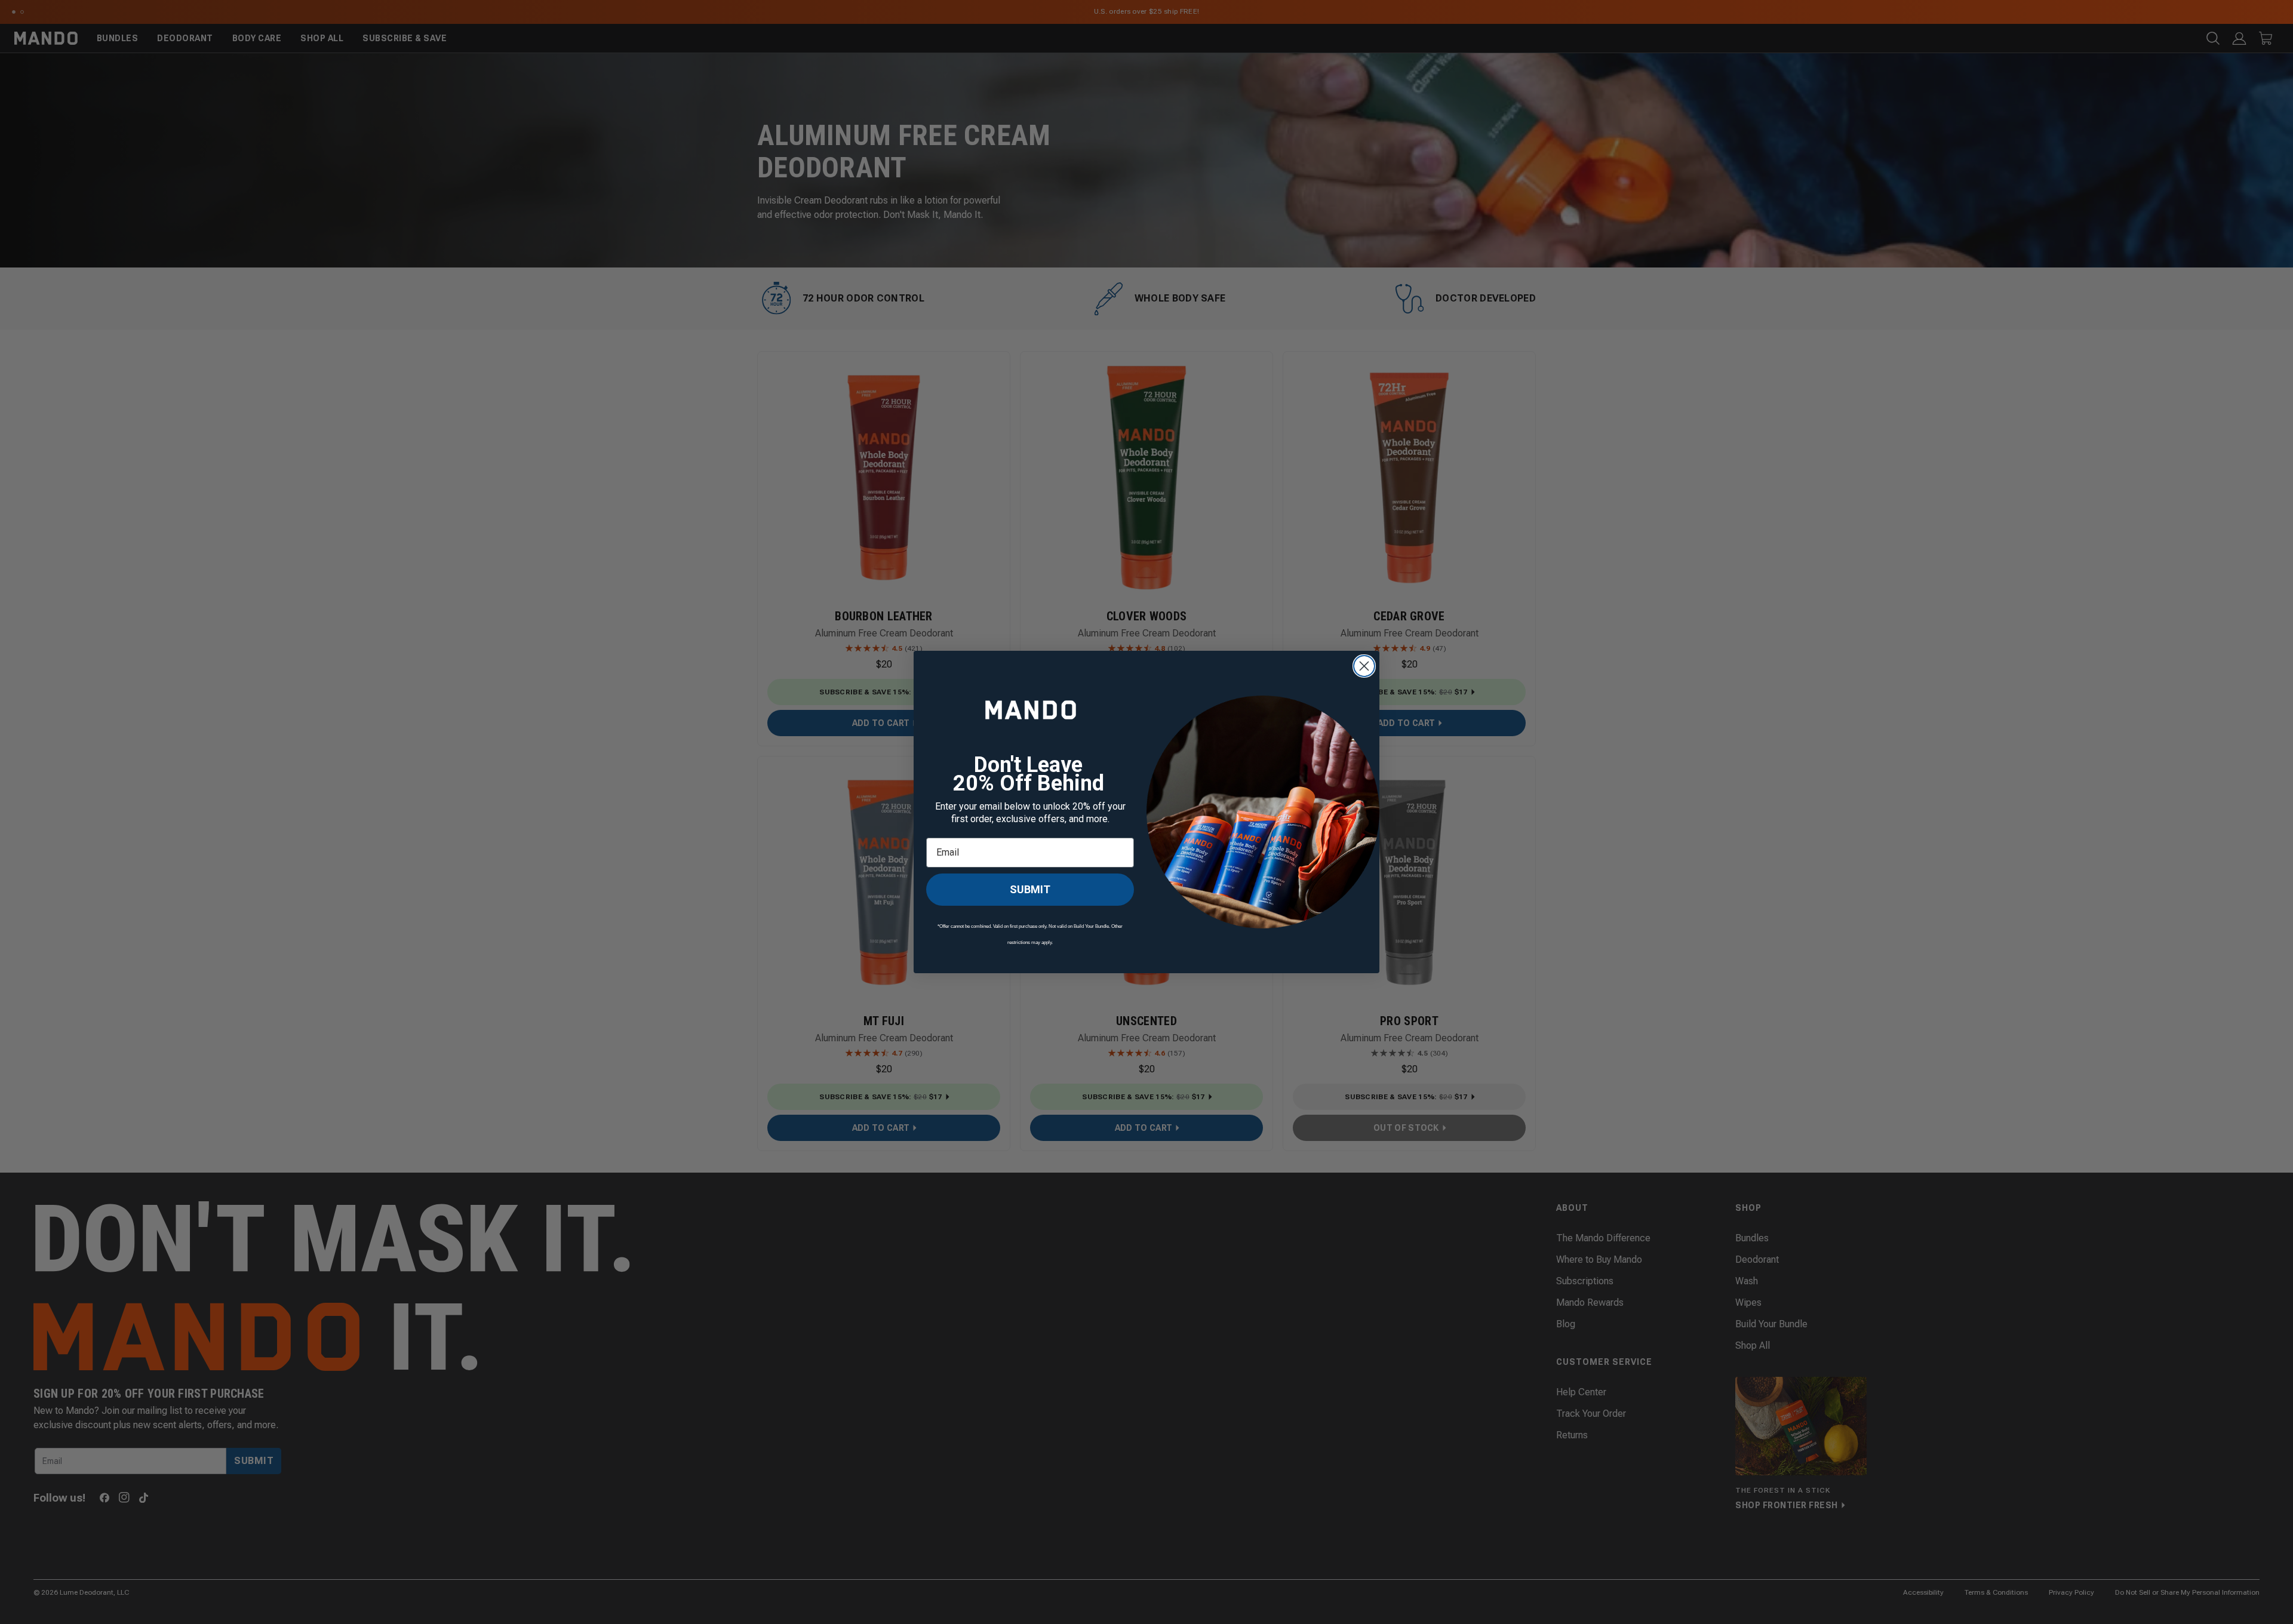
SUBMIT (1030, 894)
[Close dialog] (1364, 666)
